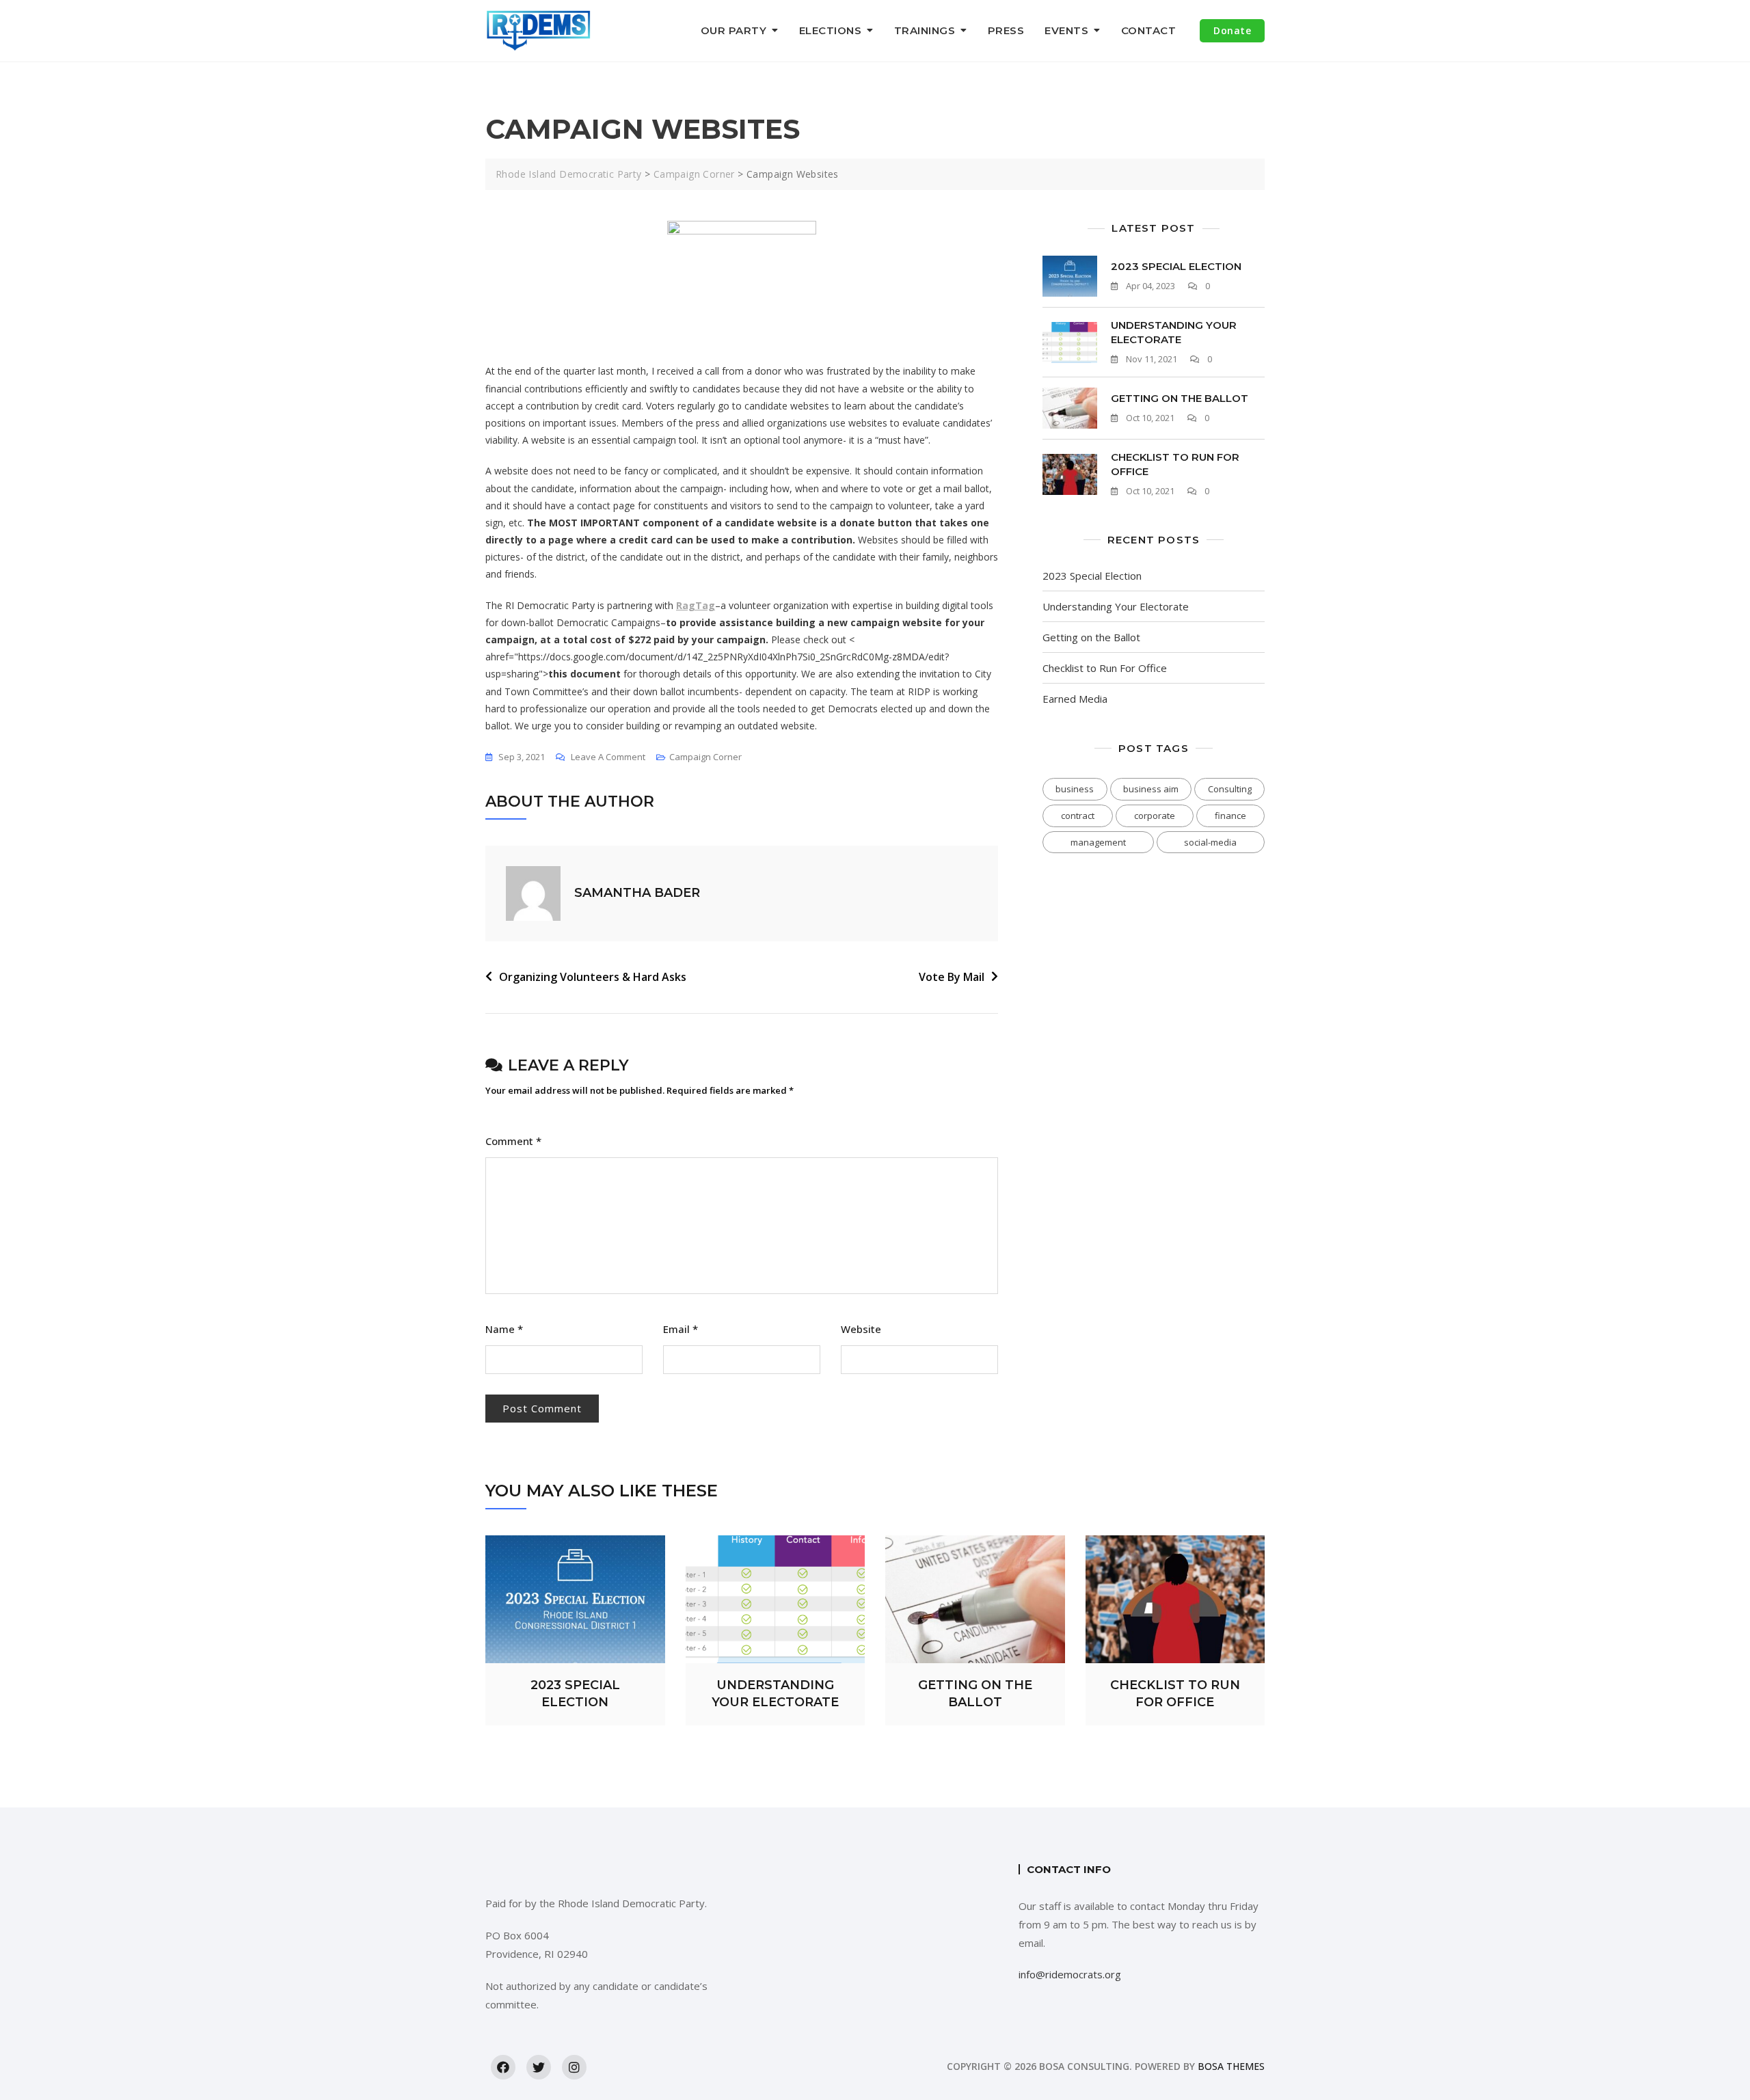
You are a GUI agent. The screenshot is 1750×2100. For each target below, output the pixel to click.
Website (861, 1329)
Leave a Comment (608, 758)
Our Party (734, 30)
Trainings (925, 30)
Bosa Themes (1231, 2066)
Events (1066, 30)
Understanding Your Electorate (1116, 606)
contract (1078, 816)
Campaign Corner (705, 757)
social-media (1210, 842)
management (1098, 842)
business (1075, 789)
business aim (1151, 789)
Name (504, 1329)
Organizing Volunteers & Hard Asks (593, 977)
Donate (1232, 30)
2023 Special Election (1176, 266)
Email (681, 1329)
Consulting (1230, 789)
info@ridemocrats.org (1070, 1974)
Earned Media (1075, 699)
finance (1230, 816)
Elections (831, 30)
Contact (1149, 30)
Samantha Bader (637, 893)
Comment (513, 1141)
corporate (1155, 816)
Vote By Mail (952, 977)
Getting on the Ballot (1180, 398)
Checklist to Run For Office (1105, 668)
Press (1006, 30)
